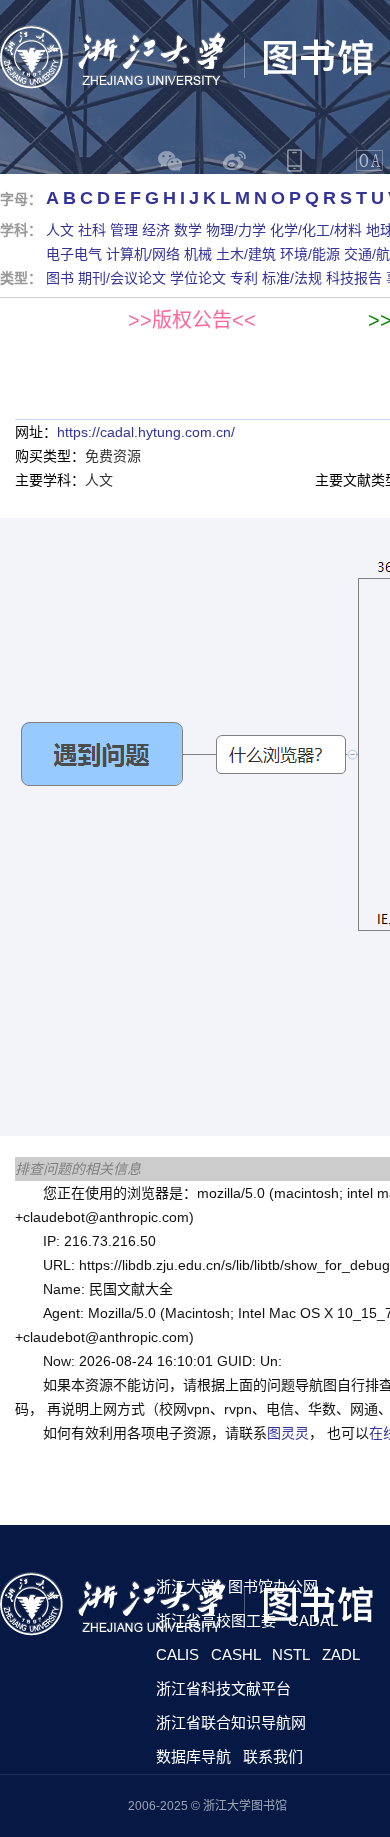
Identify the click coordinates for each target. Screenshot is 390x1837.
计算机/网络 (143, 254)
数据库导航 (193, 1756)
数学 (188, 230)
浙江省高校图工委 (216, 1620)
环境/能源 (310, 254)
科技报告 (354, 278)
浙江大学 (186, 1586)
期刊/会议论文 (122, 278)
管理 (124, 230)
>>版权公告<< (192, 320)
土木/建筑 (246, 254)
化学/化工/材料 (316, 230)
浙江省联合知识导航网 (231, 1722)
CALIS (177, 1654)
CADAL (313, 1620)
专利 (244, 278)
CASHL (236, 1654)
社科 (92, 230)
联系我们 (273, 1756)
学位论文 (198, 278)
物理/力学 (236, 230)
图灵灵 (288, 1433)
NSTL (291, 1654)
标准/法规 (292, 278)
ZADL (341, 1654)
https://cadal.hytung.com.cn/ (146, 432)
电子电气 (74, 254)
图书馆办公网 (273, 1586)
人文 (60, 230)
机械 (198, 254)
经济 (156, 230)
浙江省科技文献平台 (223, 1688)
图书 (60, 278)
